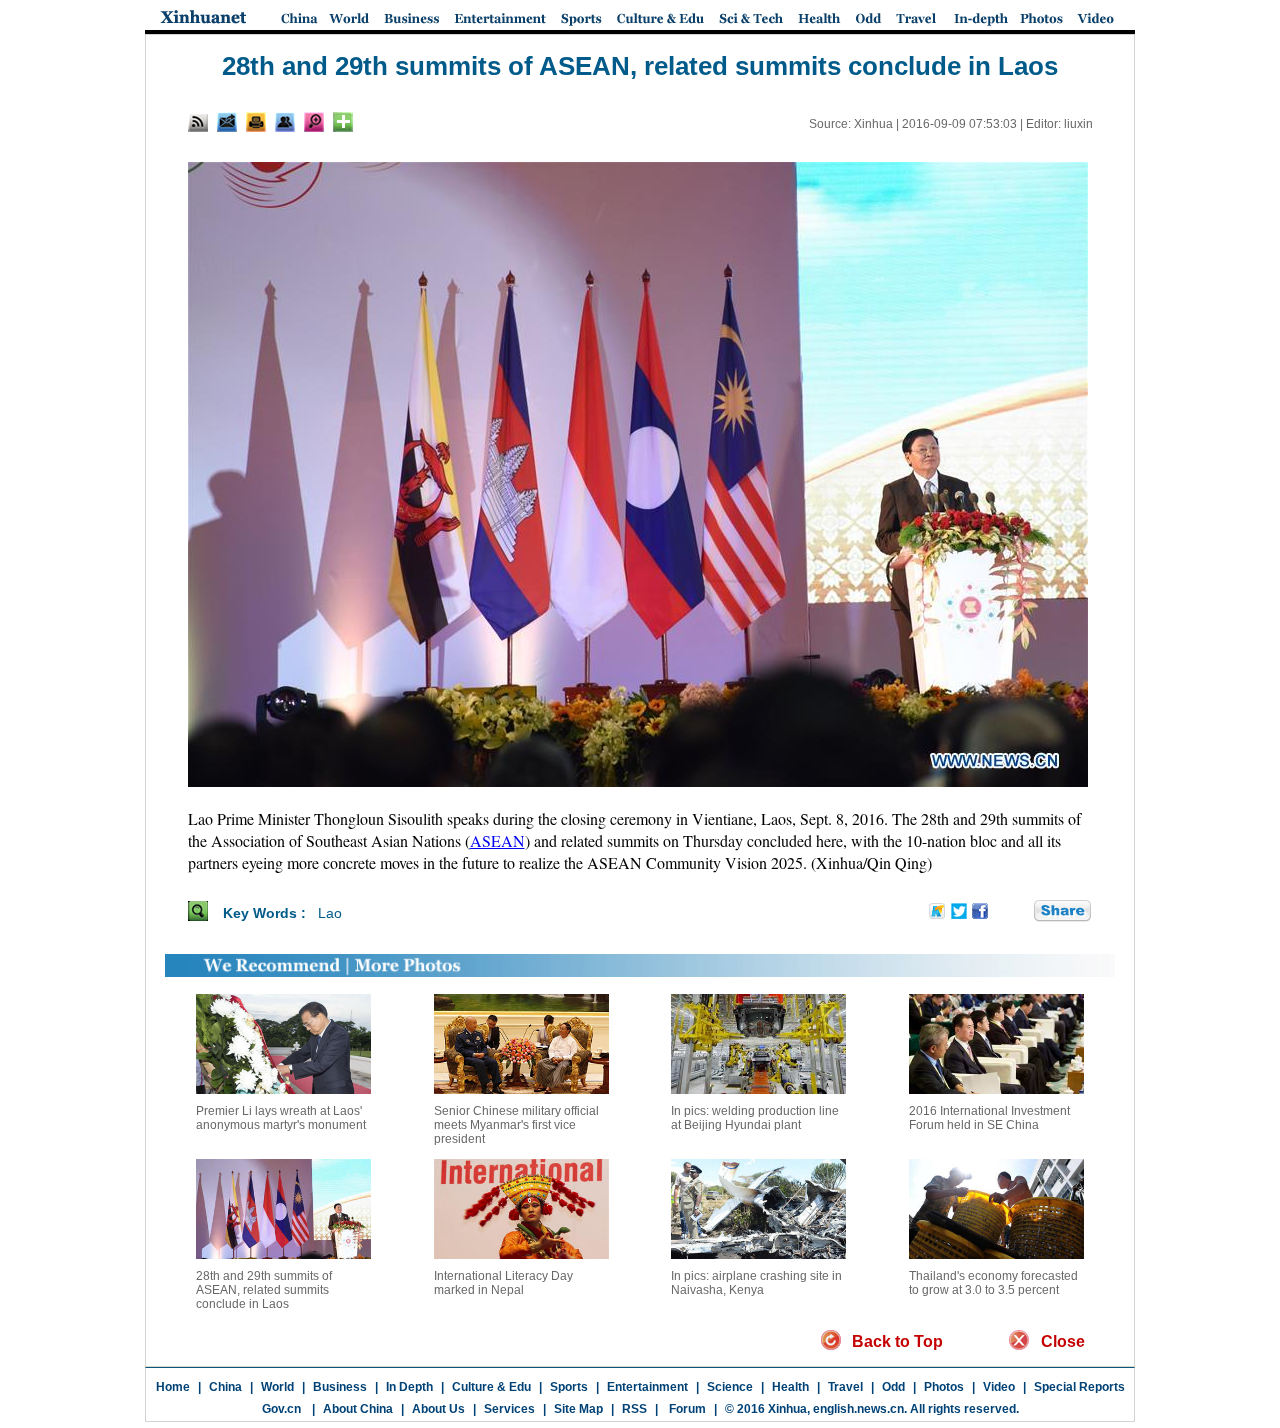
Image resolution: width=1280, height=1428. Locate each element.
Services (509, 1409)
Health (790, 1387)
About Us (438, 1409)
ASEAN (497, 840)
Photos (944, 1387)
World (277, 1387)
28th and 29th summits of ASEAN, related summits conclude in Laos (264, 1290)
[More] (343, 122)
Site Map (578, 1409)
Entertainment (647, 1387)
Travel (845, 1387)
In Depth (409, 1387)
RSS (634, 1409)
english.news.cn (858, 1409)
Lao (330, 913)
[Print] (256, 122)
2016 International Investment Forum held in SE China (989, 1118)
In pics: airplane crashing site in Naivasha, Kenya (756, 1283)
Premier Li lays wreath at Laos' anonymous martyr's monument (281, 1118)
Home (173, 1387)
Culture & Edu (491, 1387)
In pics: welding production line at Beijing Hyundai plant (755, 1118)
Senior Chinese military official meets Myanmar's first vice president (516, 1125)
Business (340, 1387)
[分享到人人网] (1020, 912)
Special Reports (1079, 1387)
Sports (569, 1387)
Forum (686, 1409)
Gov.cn (281, 1409)
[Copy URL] (285, 122)
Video (999, 1387)
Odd (893, 1387)
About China (358, 1409)
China (225, 1387)
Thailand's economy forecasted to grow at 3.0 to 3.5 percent (993, 1283)
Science (730, 1387)
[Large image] (314, 122)
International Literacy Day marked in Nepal (503, 1283)
